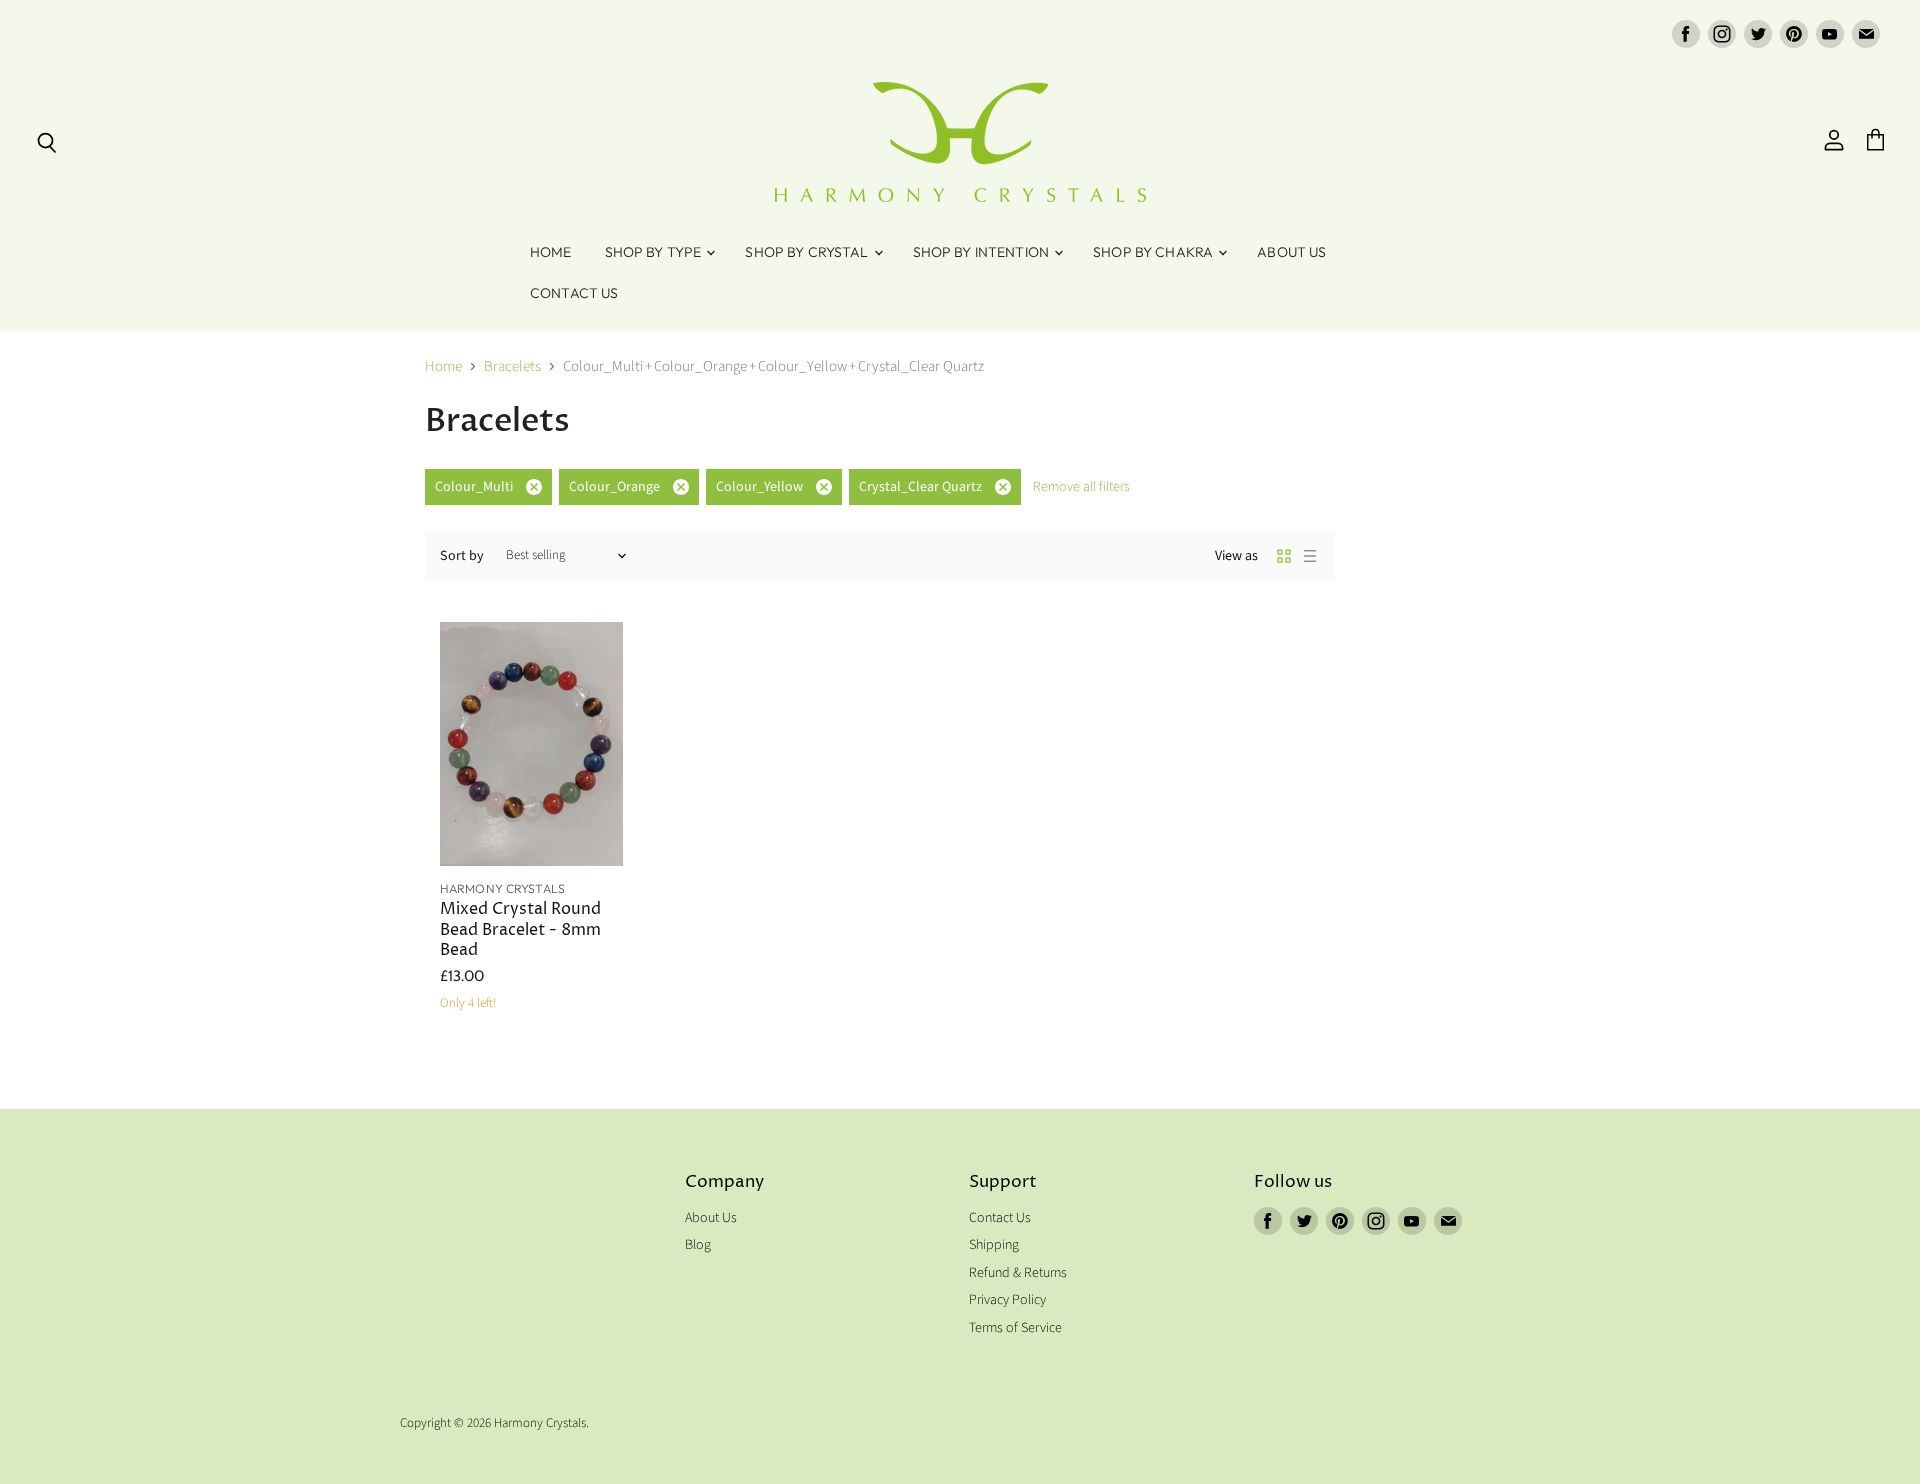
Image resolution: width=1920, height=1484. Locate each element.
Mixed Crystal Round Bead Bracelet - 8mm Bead (520, 930)
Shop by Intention (983, 252)
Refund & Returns (1018, 1273)
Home (551, 252)
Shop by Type (655, 252)
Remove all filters (1081, 487)
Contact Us (574, 293)
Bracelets (512, 366)
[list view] (1310, 556)
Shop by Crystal (808, 252)
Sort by (462, 556)
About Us (1291, 252)
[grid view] (1284, 556)
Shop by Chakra (1154, 252)
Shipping (994, 1245)
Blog (698, 1245)
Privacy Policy (1007, 1300)
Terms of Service (1015, 1328)
